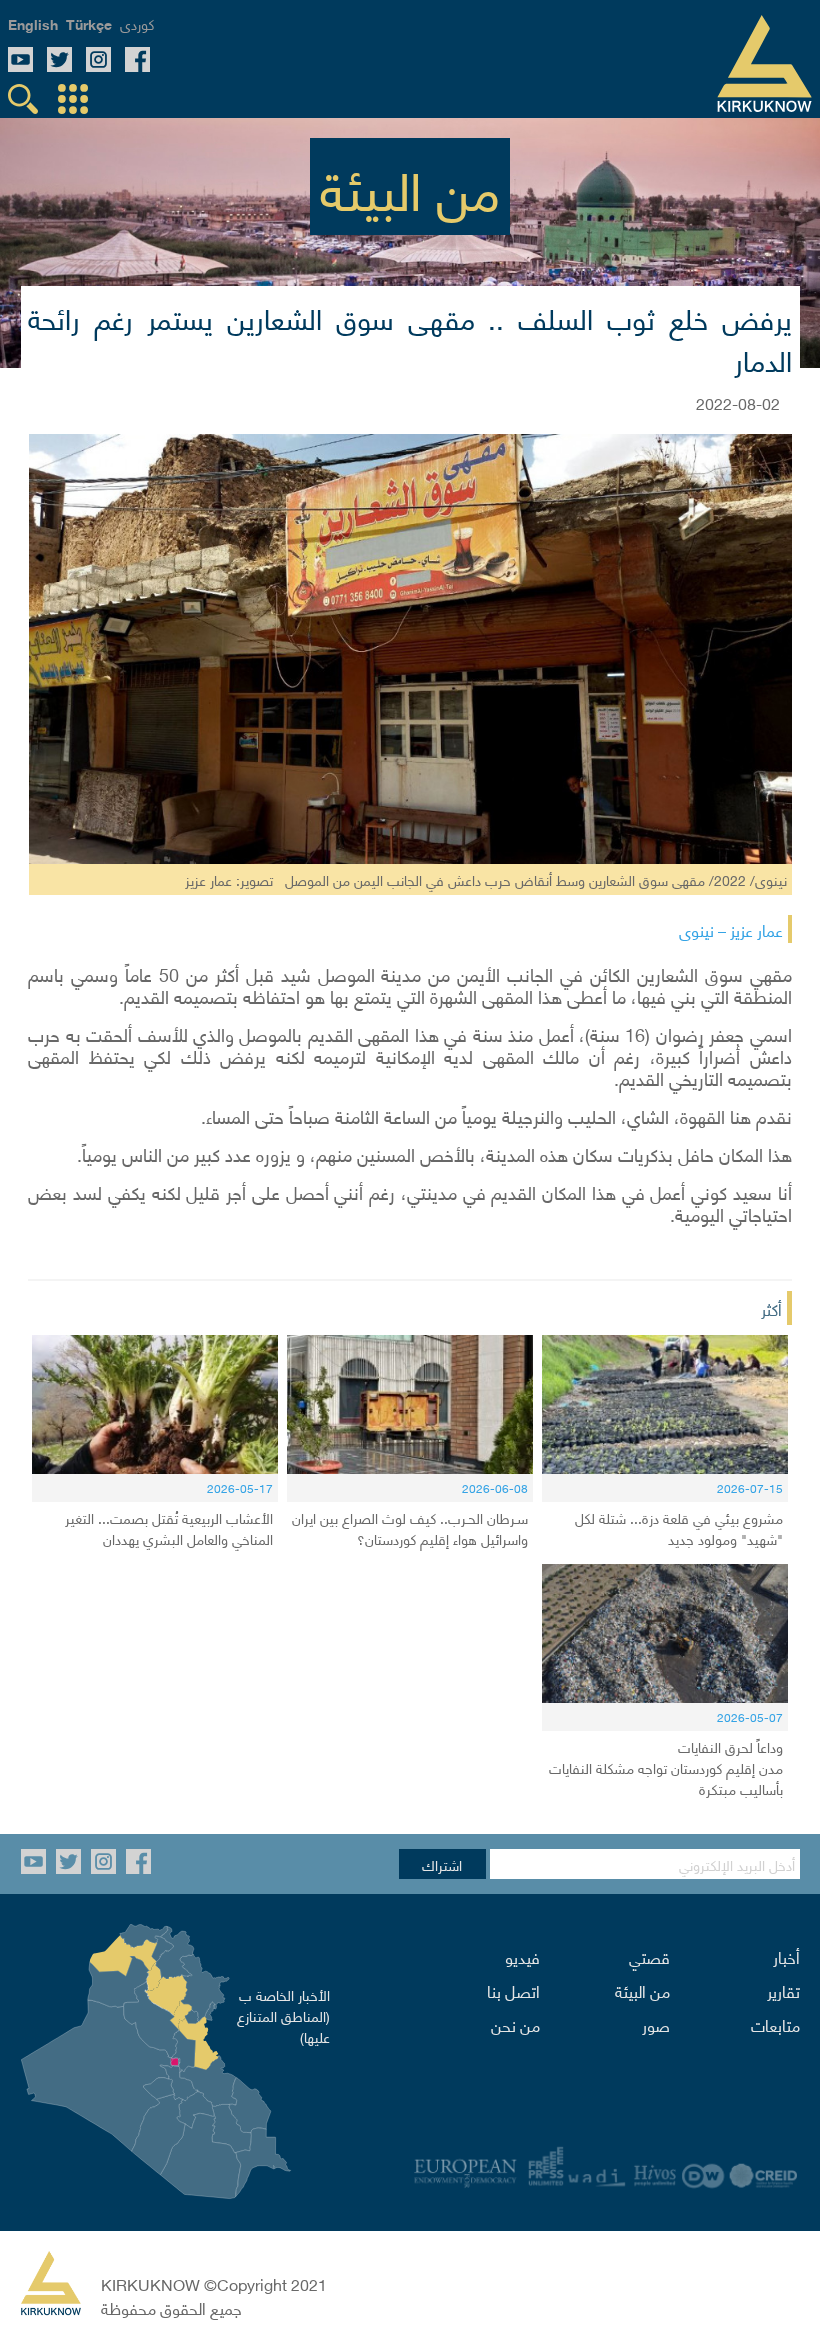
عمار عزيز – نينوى (731, 929)
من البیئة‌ (642, 1990)
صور (656, 2024)
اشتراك (442, 1864)
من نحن (515, 2024)
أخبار (786, 1956)
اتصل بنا (513, 1990)
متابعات (775, 2024)
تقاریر (783, 1990)
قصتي (649, 1956)
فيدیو (522, 1956)
